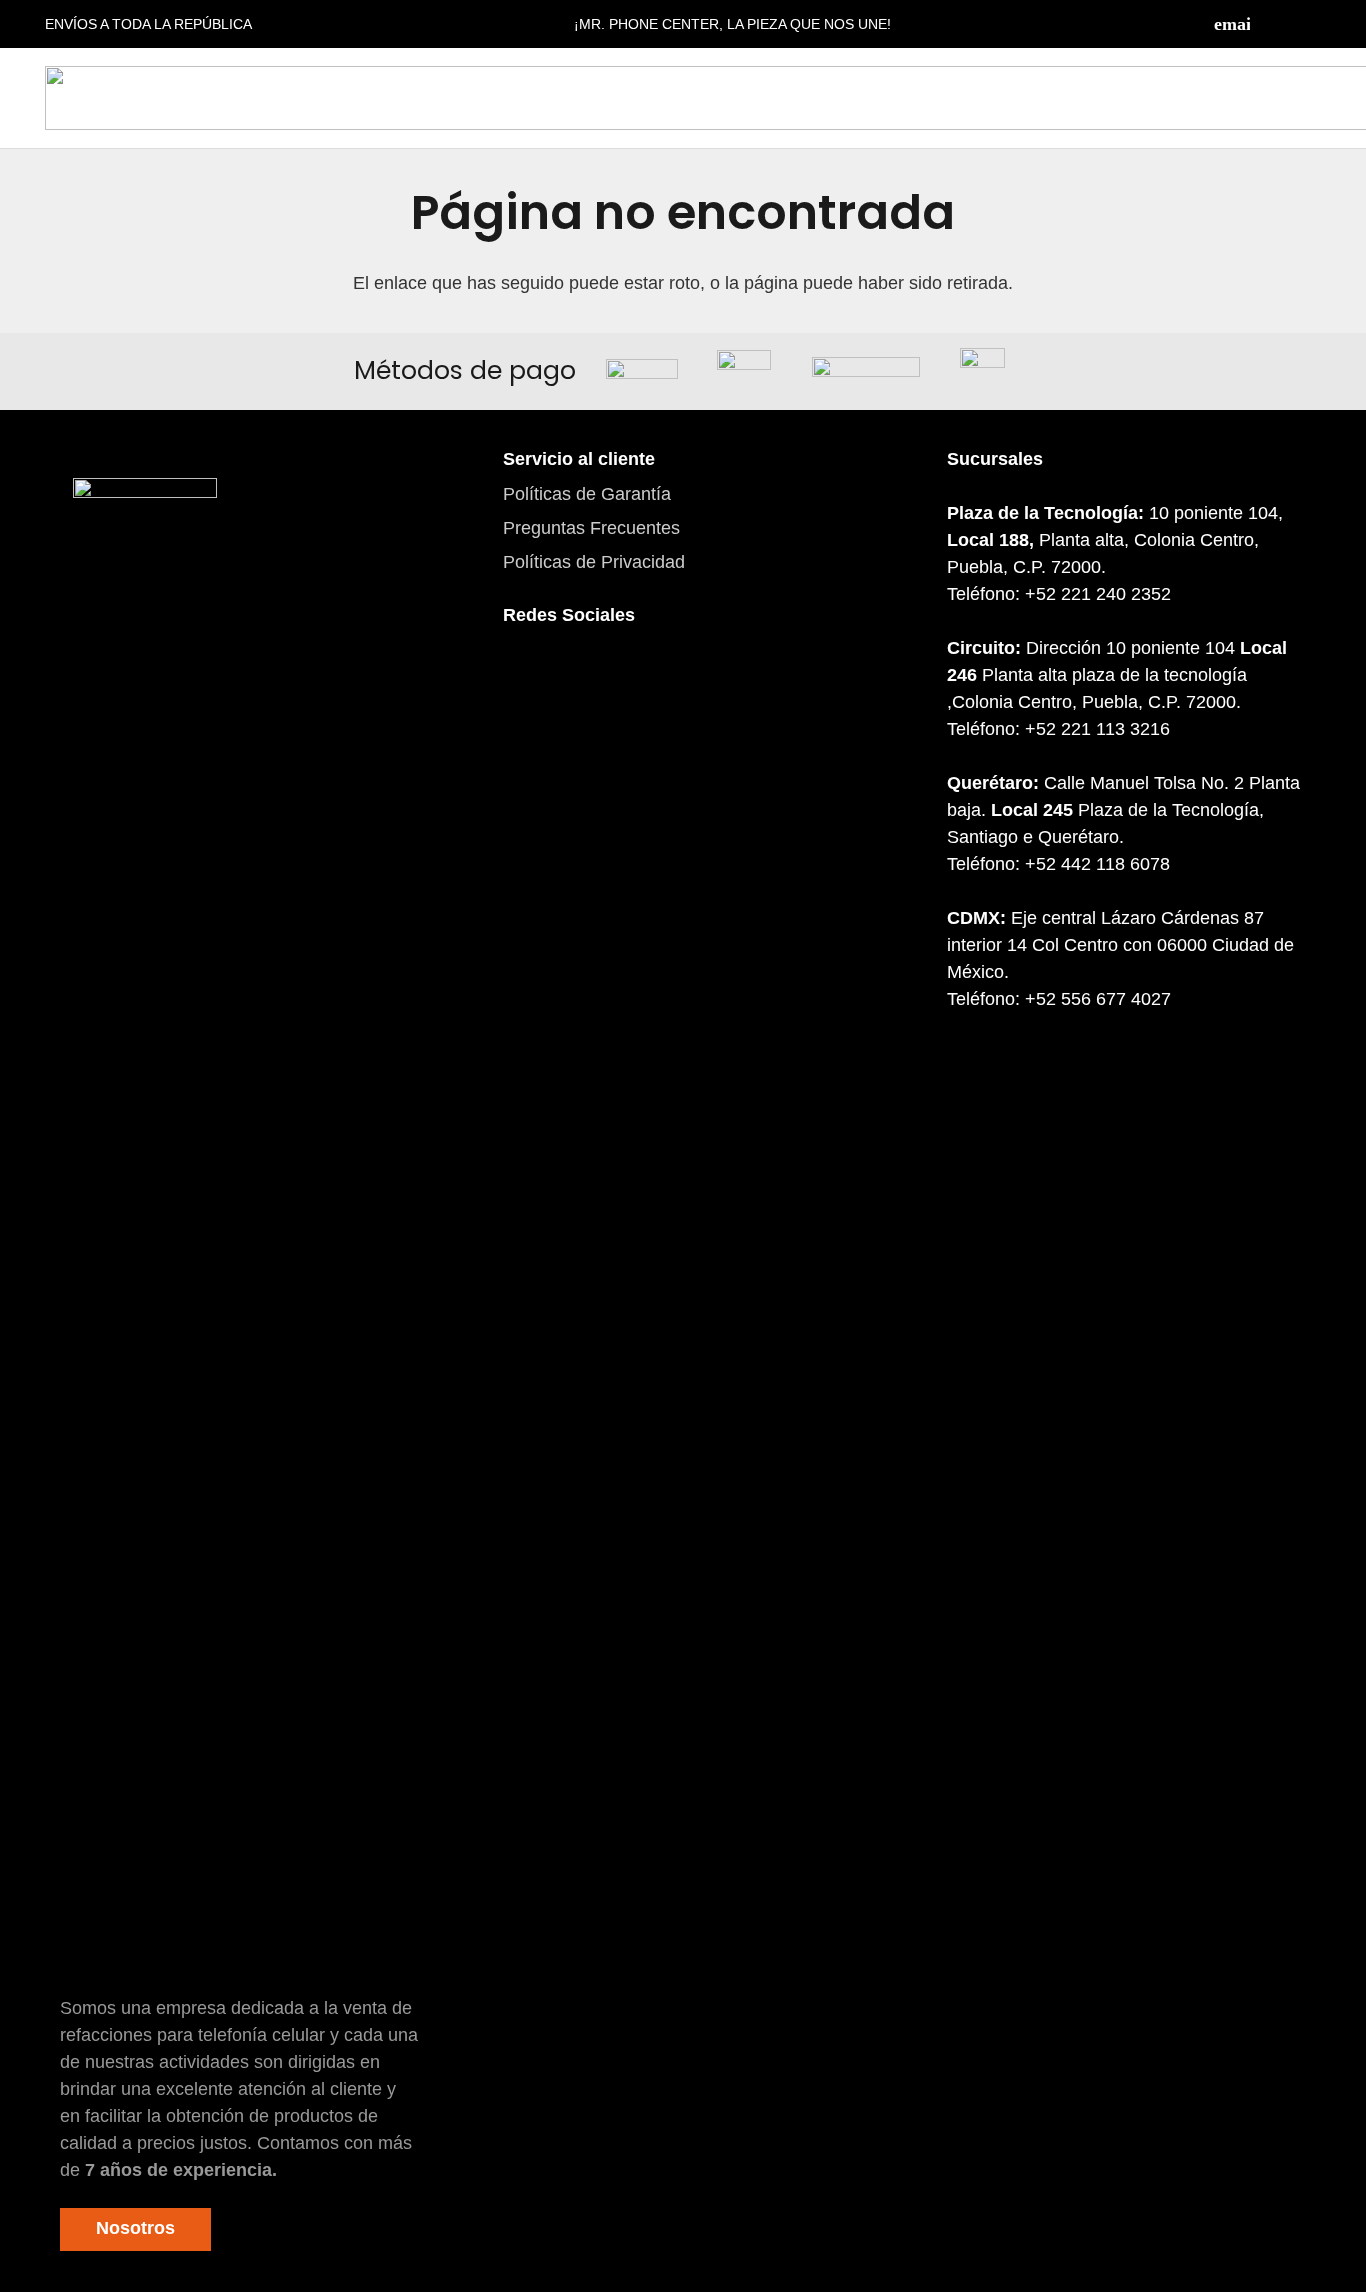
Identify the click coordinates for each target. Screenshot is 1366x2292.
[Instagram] (1311, 24)
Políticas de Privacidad (594, 562)
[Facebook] (1271, 24)
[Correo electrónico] (1232, 24)
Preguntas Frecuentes (591, 528)
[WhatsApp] (638, 683)
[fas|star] (144, 1228)
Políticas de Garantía (587, 494)
